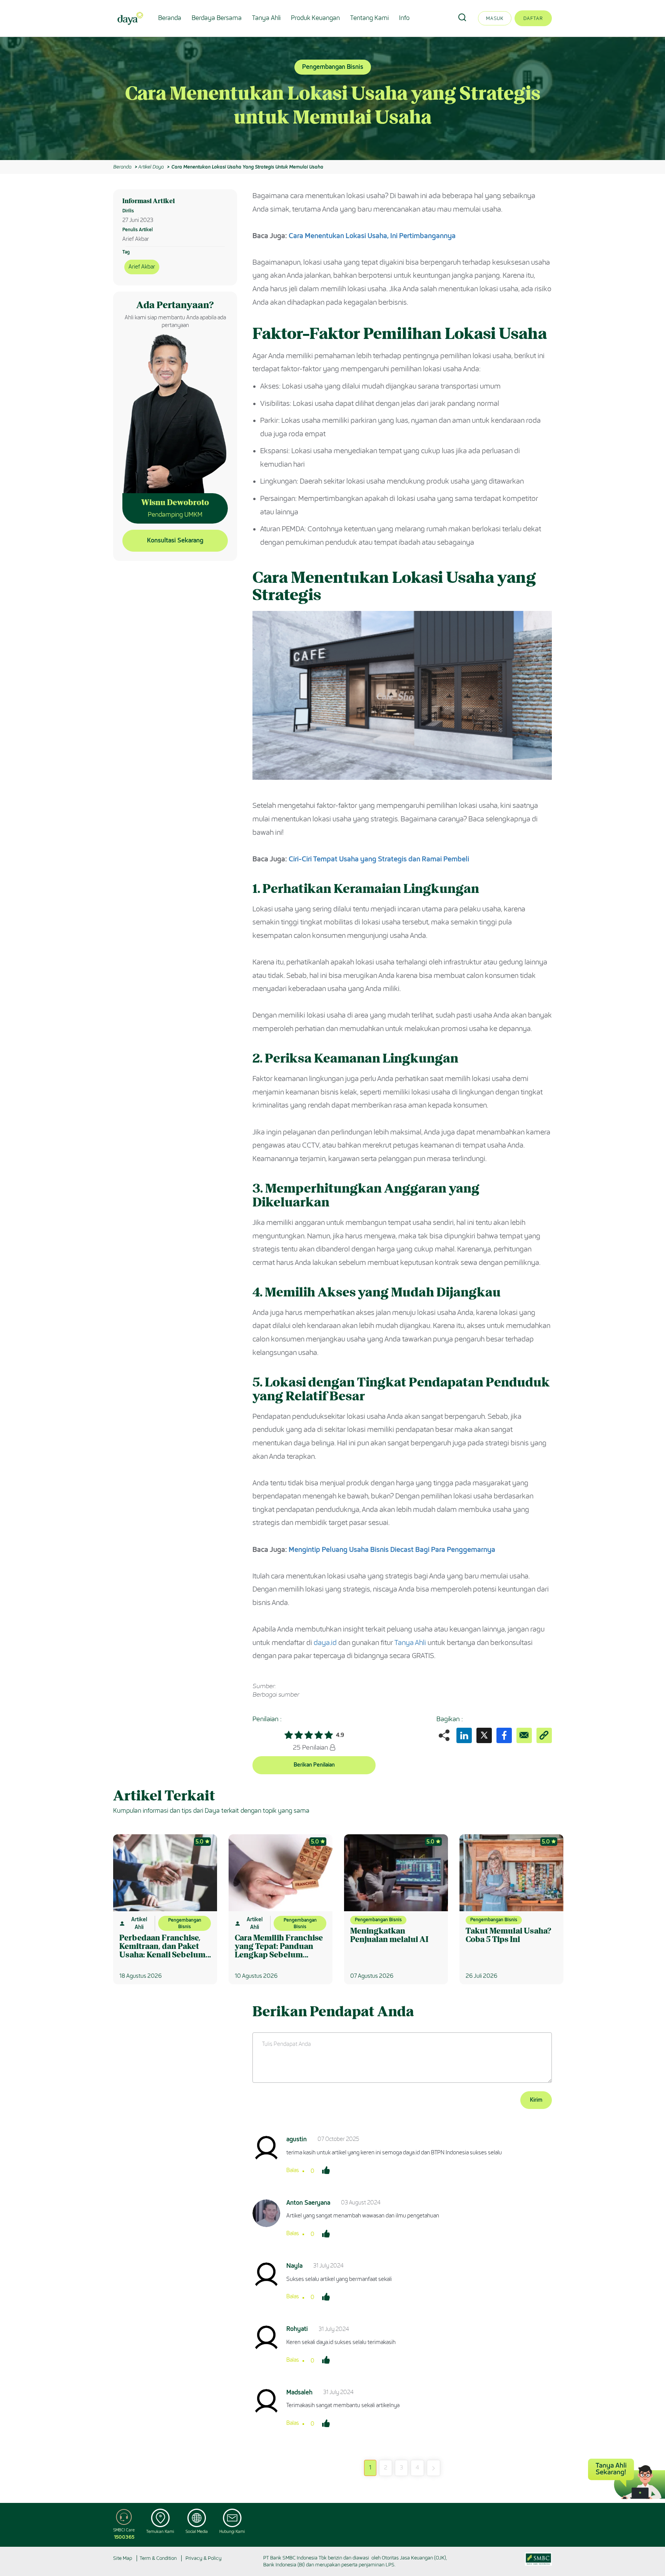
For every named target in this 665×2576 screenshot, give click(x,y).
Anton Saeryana (308, 2203)
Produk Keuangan (315, 18)
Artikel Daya (151, 167)
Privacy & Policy (204, 2558)
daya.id (325, 1643)
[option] (332, 98)
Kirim (536, 2100)
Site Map (123, 2558)
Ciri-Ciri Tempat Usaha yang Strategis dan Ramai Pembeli (379, 859)
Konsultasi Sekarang (175, 540)
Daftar (533, 18)
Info (404, 18)
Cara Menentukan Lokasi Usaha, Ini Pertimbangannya (372, 236)
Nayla (294, 2266)
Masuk (495, 18)
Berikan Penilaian (314, 1765)
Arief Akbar (142, 267)
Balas (293, 2170)
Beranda (170, 18)
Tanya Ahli (266, 18)
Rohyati (297, 2329)
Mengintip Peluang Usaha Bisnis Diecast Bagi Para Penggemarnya (392, 1550)
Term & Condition (158, 2558)
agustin (297, 2139)
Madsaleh (299, 2392)
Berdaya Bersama (217, 18)
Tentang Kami (369, 18)
